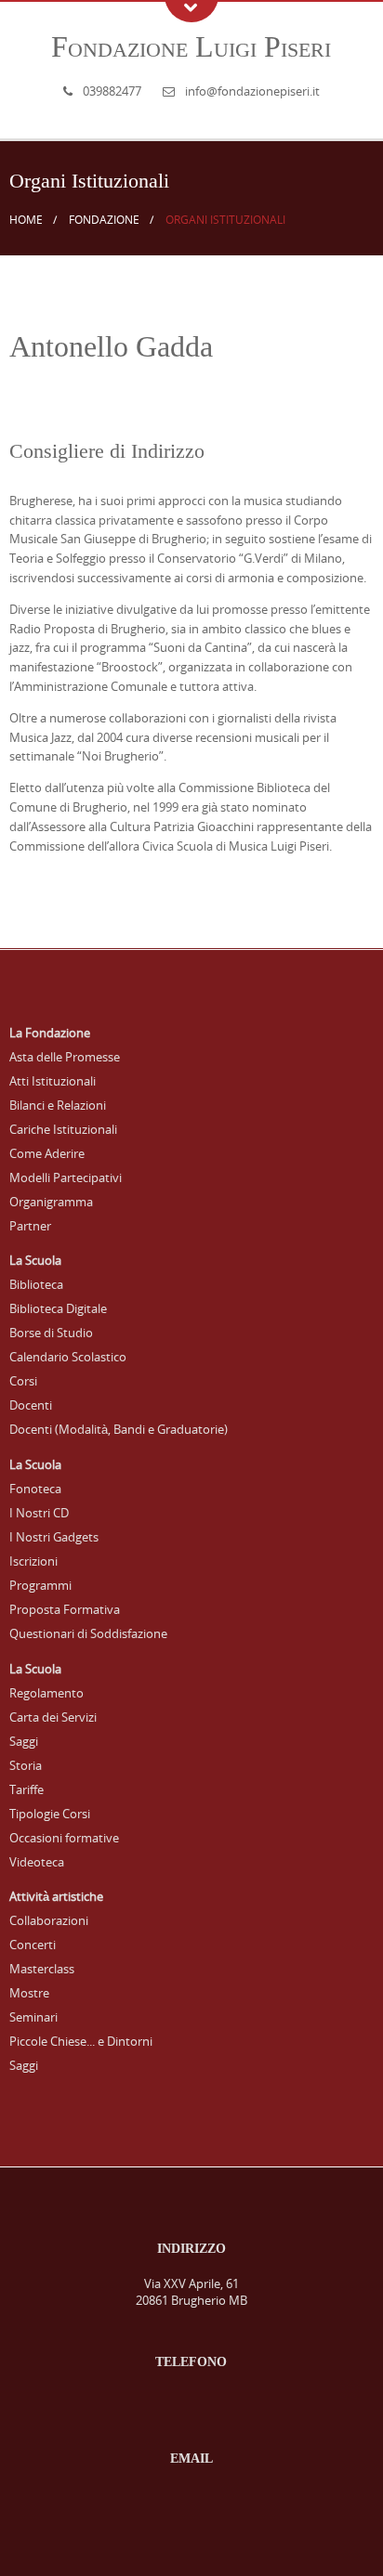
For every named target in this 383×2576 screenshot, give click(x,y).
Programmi (40, 1585)
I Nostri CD (39, 1513)
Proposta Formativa (65, 1609)
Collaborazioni (49, 1920)
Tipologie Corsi (50, 1814)
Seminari (33, 2017)
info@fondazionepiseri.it (252, 91)
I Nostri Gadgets (54, 1537)
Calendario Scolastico (68, 1357)
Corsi (23, 1381)
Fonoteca (35, 1489)
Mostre (29, 1993)
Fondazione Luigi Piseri (191, 46)
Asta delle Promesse (65, 1057)
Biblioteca (36, 1284)
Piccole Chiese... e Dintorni (81, 2041)
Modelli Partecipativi (66, 1177)
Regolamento (46, 1693)
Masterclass (42, 1969)
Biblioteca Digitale (58, 1308)
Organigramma (51, 1202)
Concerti (33, 1945)
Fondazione (104, 220)
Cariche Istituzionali (63, 1129)
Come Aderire (47, 1153)
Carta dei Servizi (53, 1717)
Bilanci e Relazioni (58, 1105)
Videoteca (37, 1862)
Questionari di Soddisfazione (88, 1633)
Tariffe (26, 1789)
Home (26, 220)
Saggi (24, 1741)
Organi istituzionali (225, 220)
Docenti (31, 1405)
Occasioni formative (64, 1838)
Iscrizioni (33, 1561)
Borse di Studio (51, 1333)
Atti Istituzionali (53, 1081)
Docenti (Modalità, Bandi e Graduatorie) (119, 1429)
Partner (30, 1226)
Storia (26, 1765)
